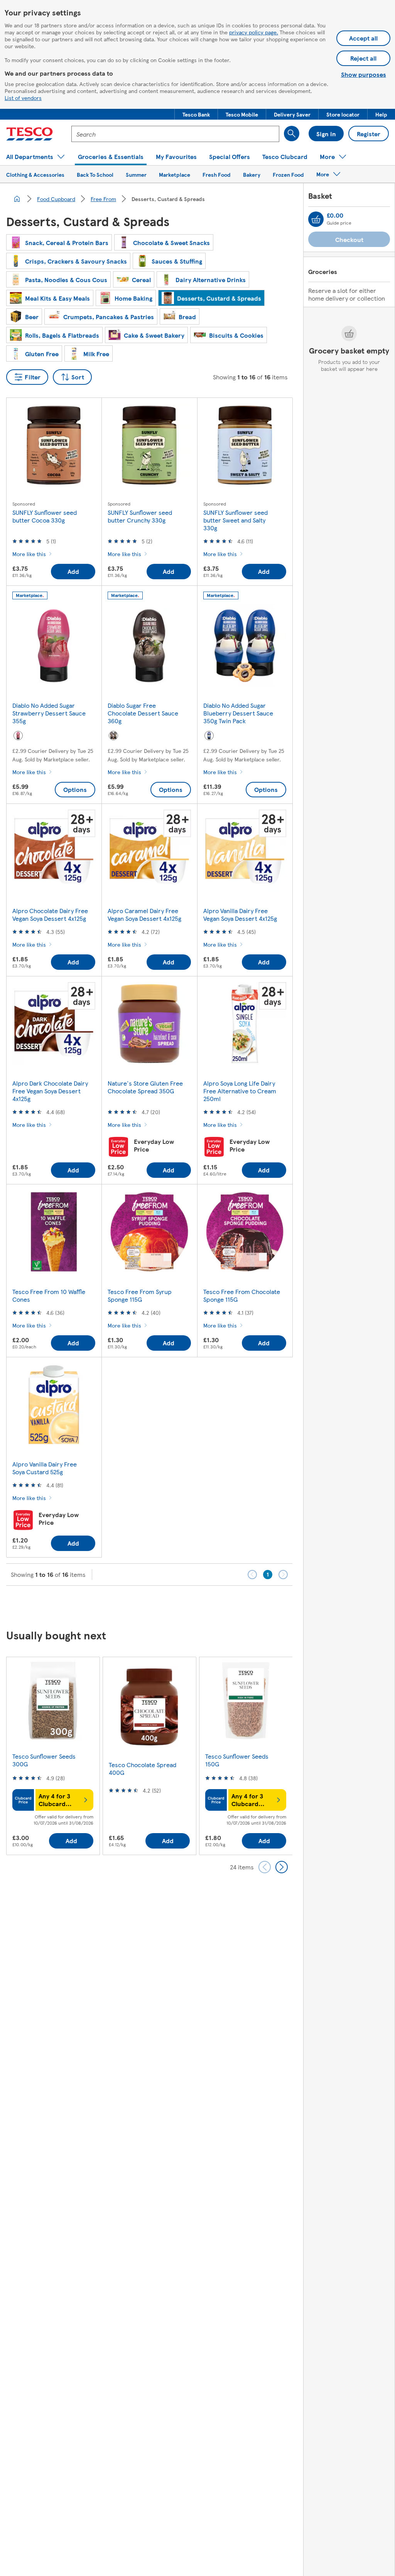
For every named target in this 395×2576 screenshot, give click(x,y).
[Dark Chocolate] (113, 736)
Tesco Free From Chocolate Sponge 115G (242, 1295)
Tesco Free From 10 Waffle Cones (49, 1295)
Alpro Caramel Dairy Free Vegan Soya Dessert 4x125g (144, 914)
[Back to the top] (201, 1605)
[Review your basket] (316, 219)
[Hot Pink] (18, 736)
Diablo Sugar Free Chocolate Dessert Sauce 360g (143, 713)
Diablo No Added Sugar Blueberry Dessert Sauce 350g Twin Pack (238, 713)
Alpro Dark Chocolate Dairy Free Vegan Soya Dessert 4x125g (50, 1091)
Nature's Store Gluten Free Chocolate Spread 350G (145, 1087)
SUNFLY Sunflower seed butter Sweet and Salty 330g (235, 520)
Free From (103, 199)
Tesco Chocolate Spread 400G (143, 1768)
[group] (53, 1756)
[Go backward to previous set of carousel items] (265, 1867)
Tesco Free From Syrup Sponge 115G (140, 1295)
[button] (196, 114)
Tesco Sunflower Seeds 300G (44, 1760)
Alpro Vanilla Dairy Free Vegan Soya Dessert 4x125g (240, 914)
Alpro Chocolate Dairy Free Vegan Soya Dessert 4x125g (50, 914)
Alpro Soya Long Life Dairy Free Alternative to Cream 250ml (240, 1091)
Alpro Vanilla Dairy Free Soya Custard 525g (45, 1468)
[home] (17, 199)
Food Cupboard (56, 199)
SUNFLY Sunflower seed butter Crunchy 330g (140, 516)
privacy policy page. (254, 32)
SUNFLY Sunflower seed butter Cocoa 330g (45, 516)
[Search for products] (292, 134)
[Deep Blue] (209, 736)
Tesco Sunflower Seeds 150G (237, 1760)
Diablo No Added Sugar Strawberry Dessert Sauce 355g (49, 713)
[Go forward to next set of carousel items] (282, 1867)
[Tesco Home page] (30, 134)
